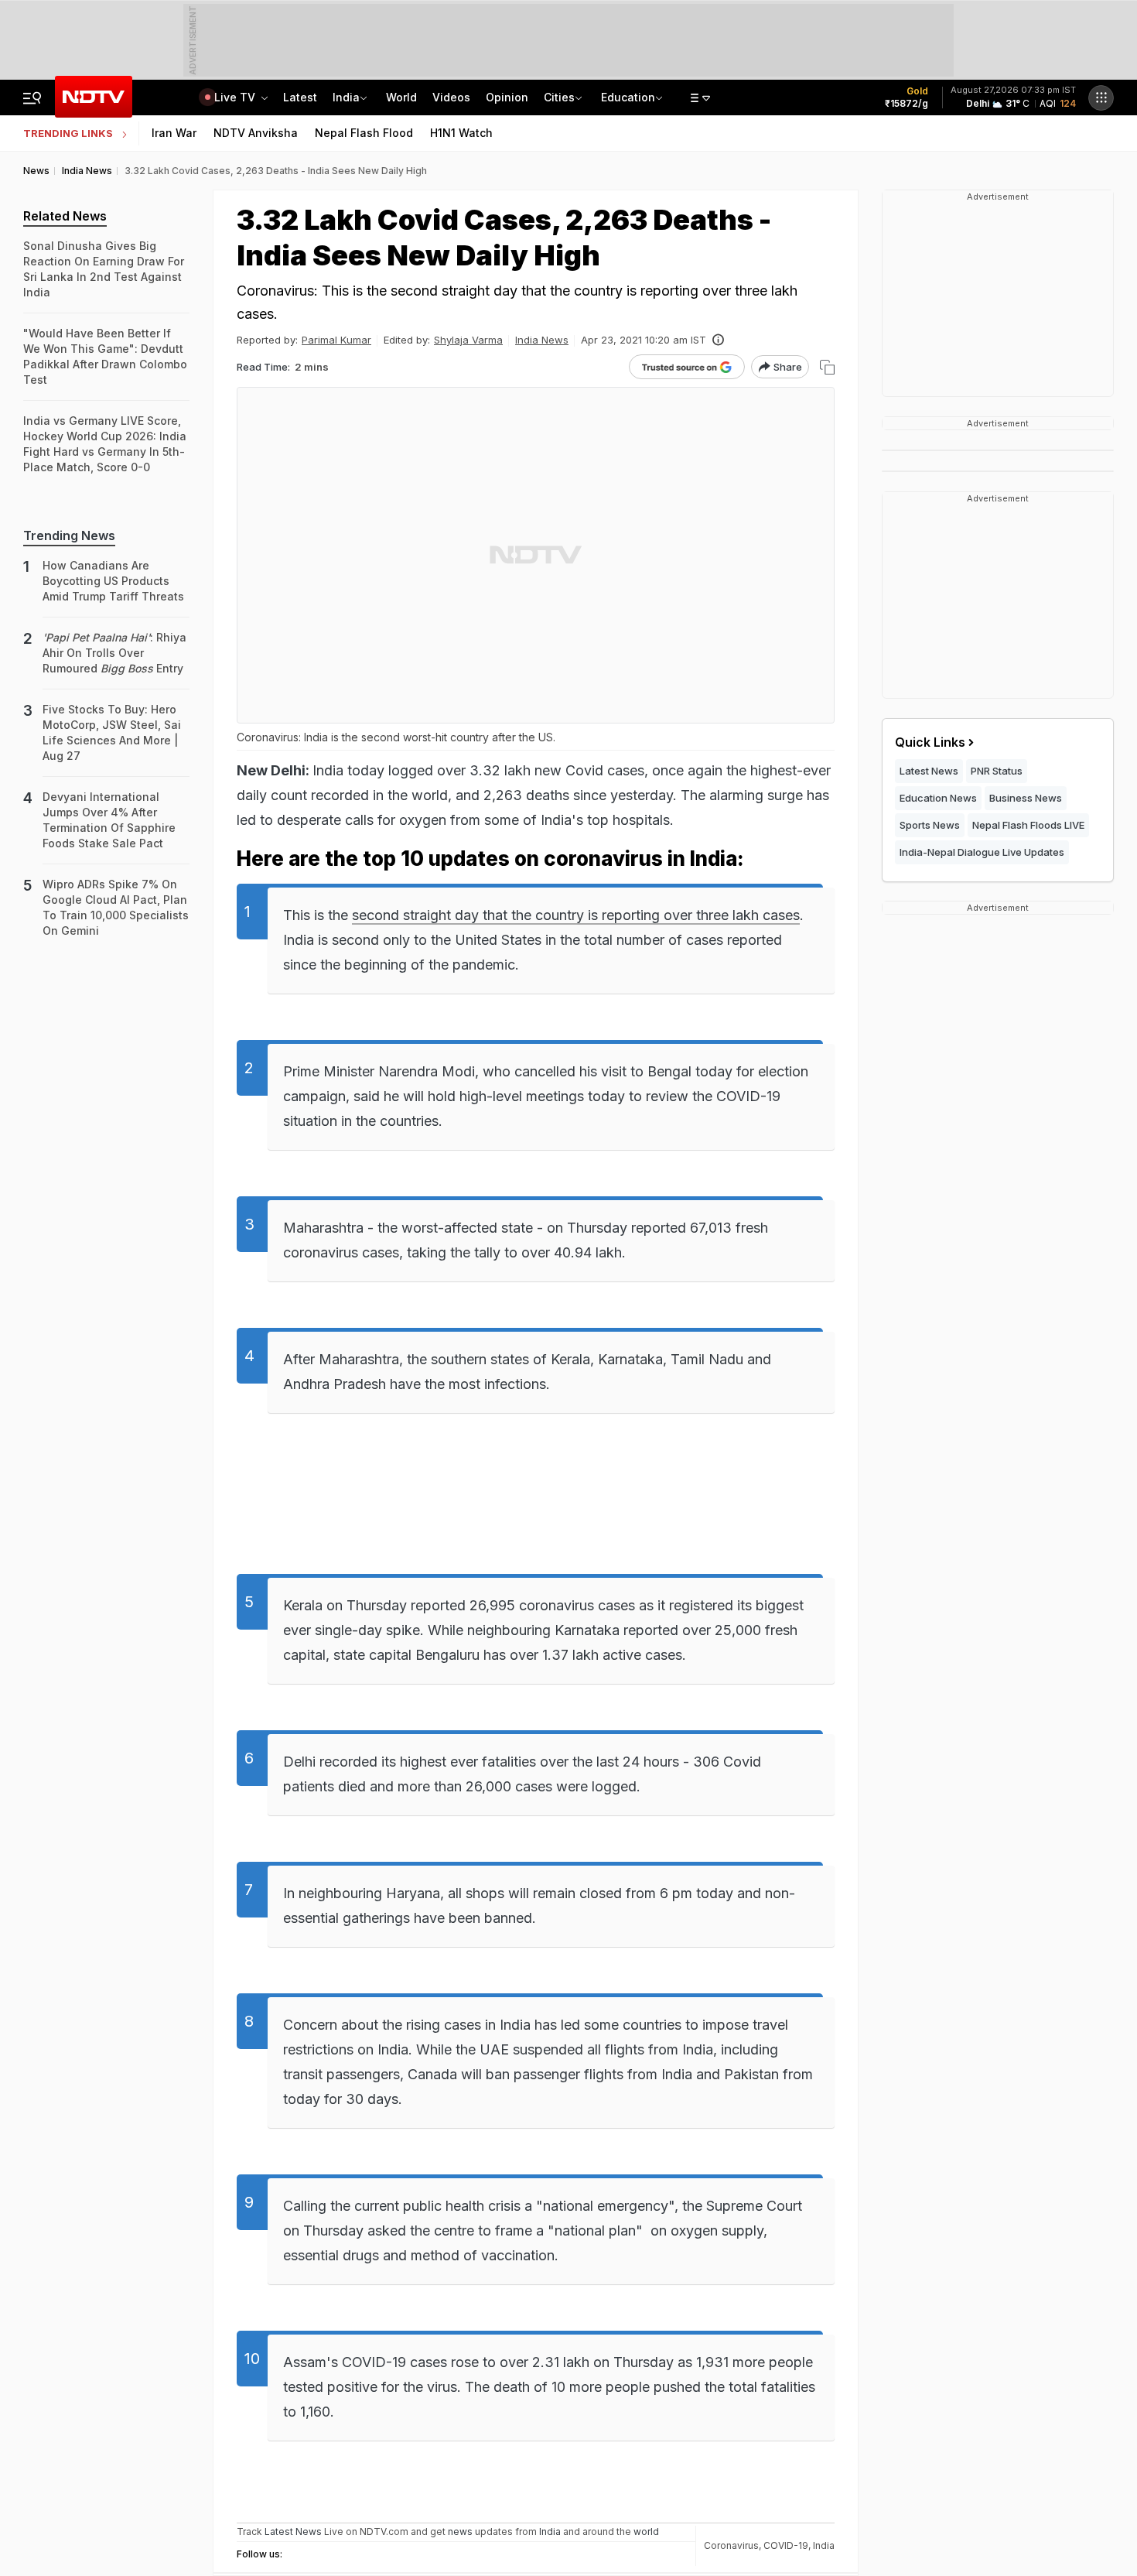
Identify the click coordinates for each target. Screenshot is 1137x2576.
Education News (938, 798)
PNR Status (997, 771)
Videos (451, 97)
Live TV (236, 97)
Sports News (930, 825)
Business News (1026, 798)
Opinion (507, 97)
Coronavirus (731, 2545)
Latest (300, 97)
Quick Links (930, 742)
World (401, 97)
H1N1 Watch (461, 133)
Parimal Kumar (336, 340)
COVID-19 (786, 2545)
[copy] (827, 367)
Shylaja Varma (468, 340)
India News (542, 340)
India (346, 97)
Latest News (929, 771)
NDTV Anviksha (256, 133)
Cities (559, 97)
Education (628, 97)
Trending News (69, 535)
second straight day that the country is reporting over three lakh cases (576, 915)
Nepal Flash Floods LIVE (1028, 825)
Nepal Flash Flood (364, 133)
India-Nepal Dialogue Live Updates (982, 852)
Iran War (174, 133)
